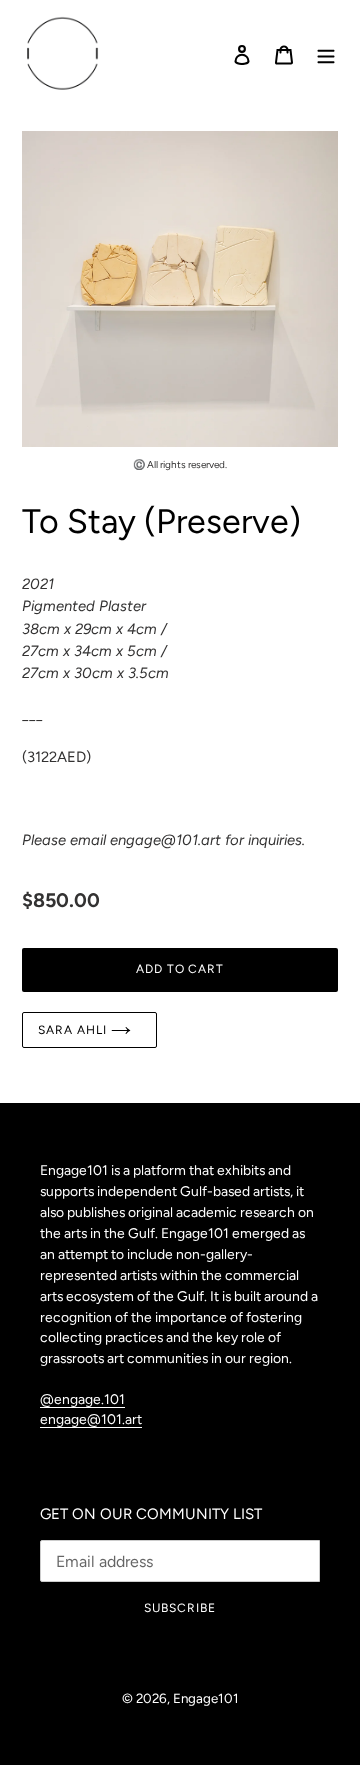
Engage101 (206, 1698)
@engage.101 (82, 1399)
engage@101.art (91, 1419)
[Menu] (326, 54)
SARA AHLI (74, 1030)
